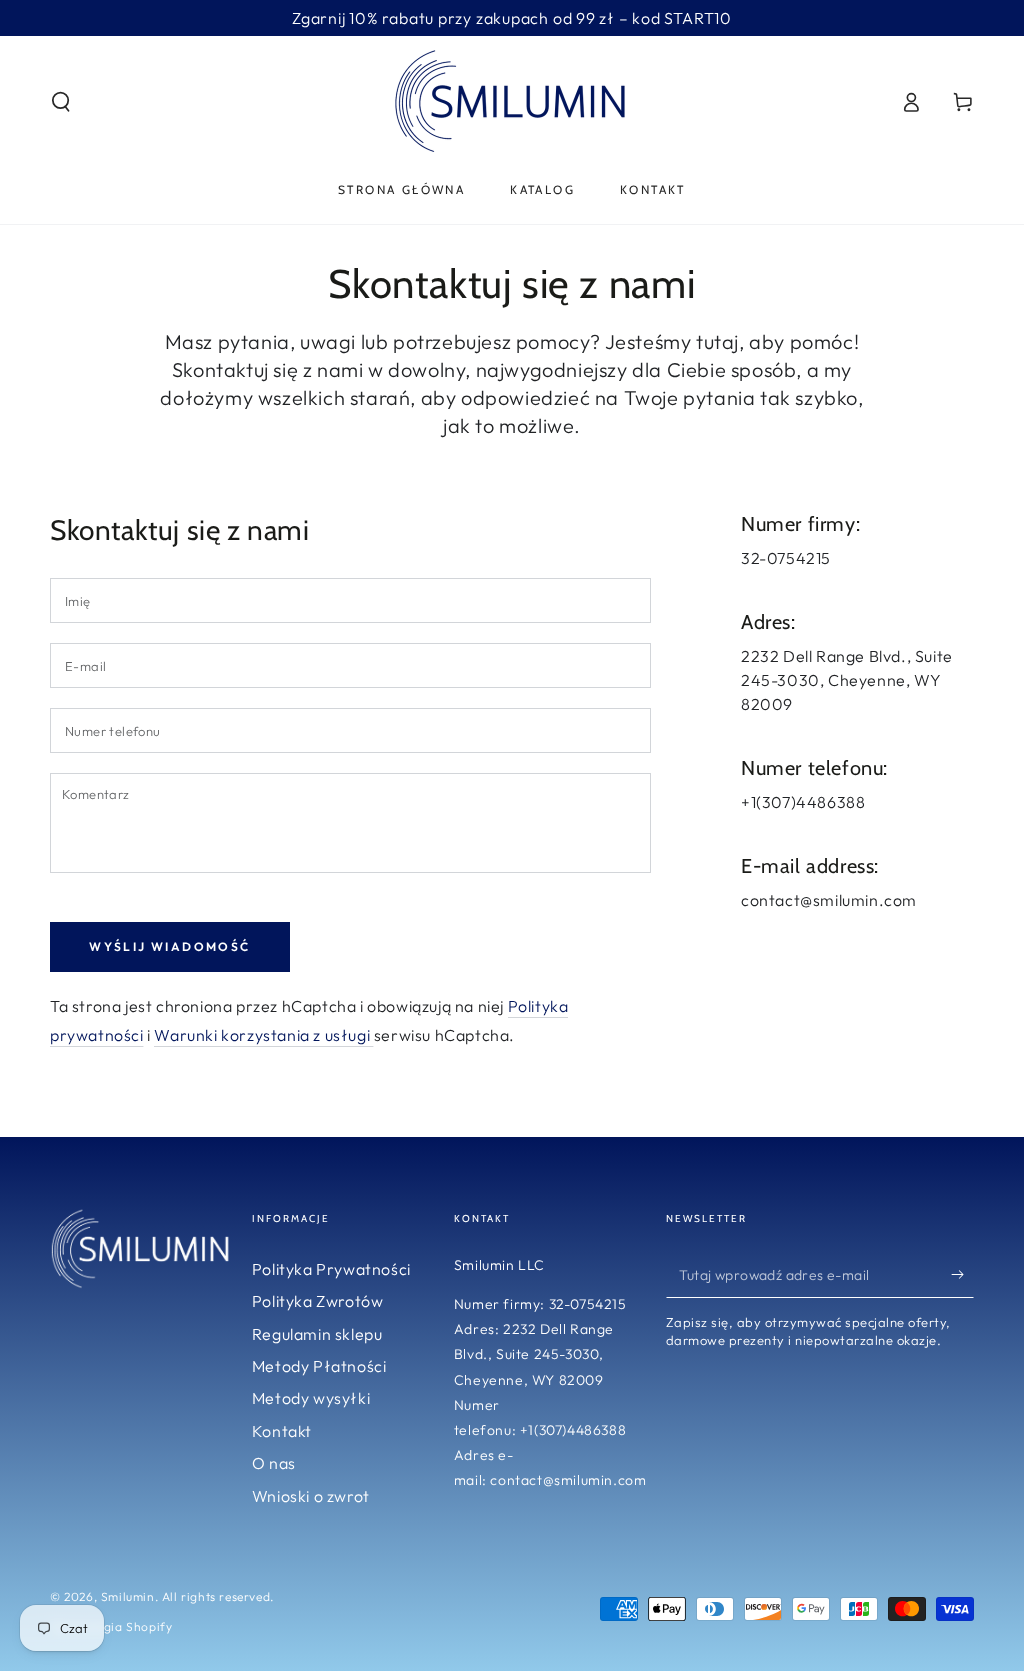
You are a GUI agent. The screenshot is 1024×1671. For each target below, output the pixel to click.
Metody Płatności (319, 1366)
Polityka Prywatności (331, 1269)
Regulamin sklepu (317, 1334)
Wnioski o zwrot (311, 1496)
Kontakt (282, 1431)
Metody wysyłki (311, 1398)
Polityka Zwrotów (318, 1301)
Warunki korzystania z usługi (263, 1035)
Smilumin (128, 1596)
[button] (61, 102)
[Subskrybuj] (962, 1275)
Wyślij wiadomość (169, 946)
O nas (274, 1463)
